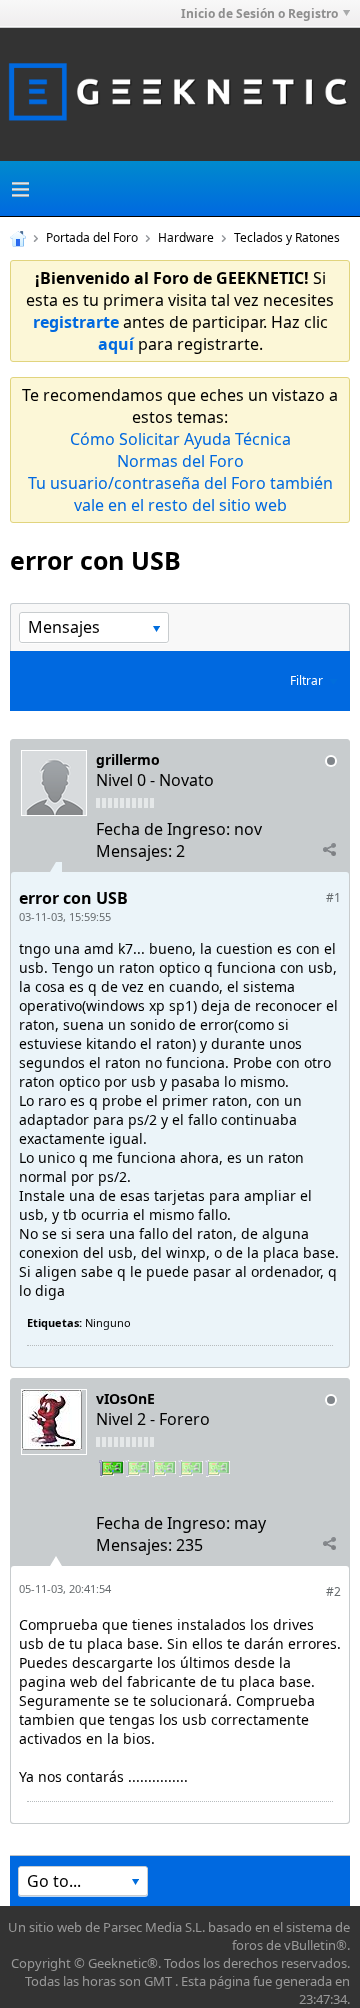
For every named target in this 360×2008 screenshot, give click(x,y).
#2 (333, 1591)
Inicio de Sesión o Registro (259, 13)
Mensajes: (134, 851)
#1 (333, 897)
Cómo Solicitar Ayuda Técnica (180, 439)
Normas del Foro (180, 461)
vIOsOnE (125, 1398)
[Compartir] (329, 850)
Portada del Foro (92, 237)
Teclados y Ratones (287, 237)
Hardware (186, 237)
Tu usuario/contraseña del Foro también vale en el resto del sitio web (180, 494)
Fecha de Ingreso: (163, 829)
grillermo (128, 759)
